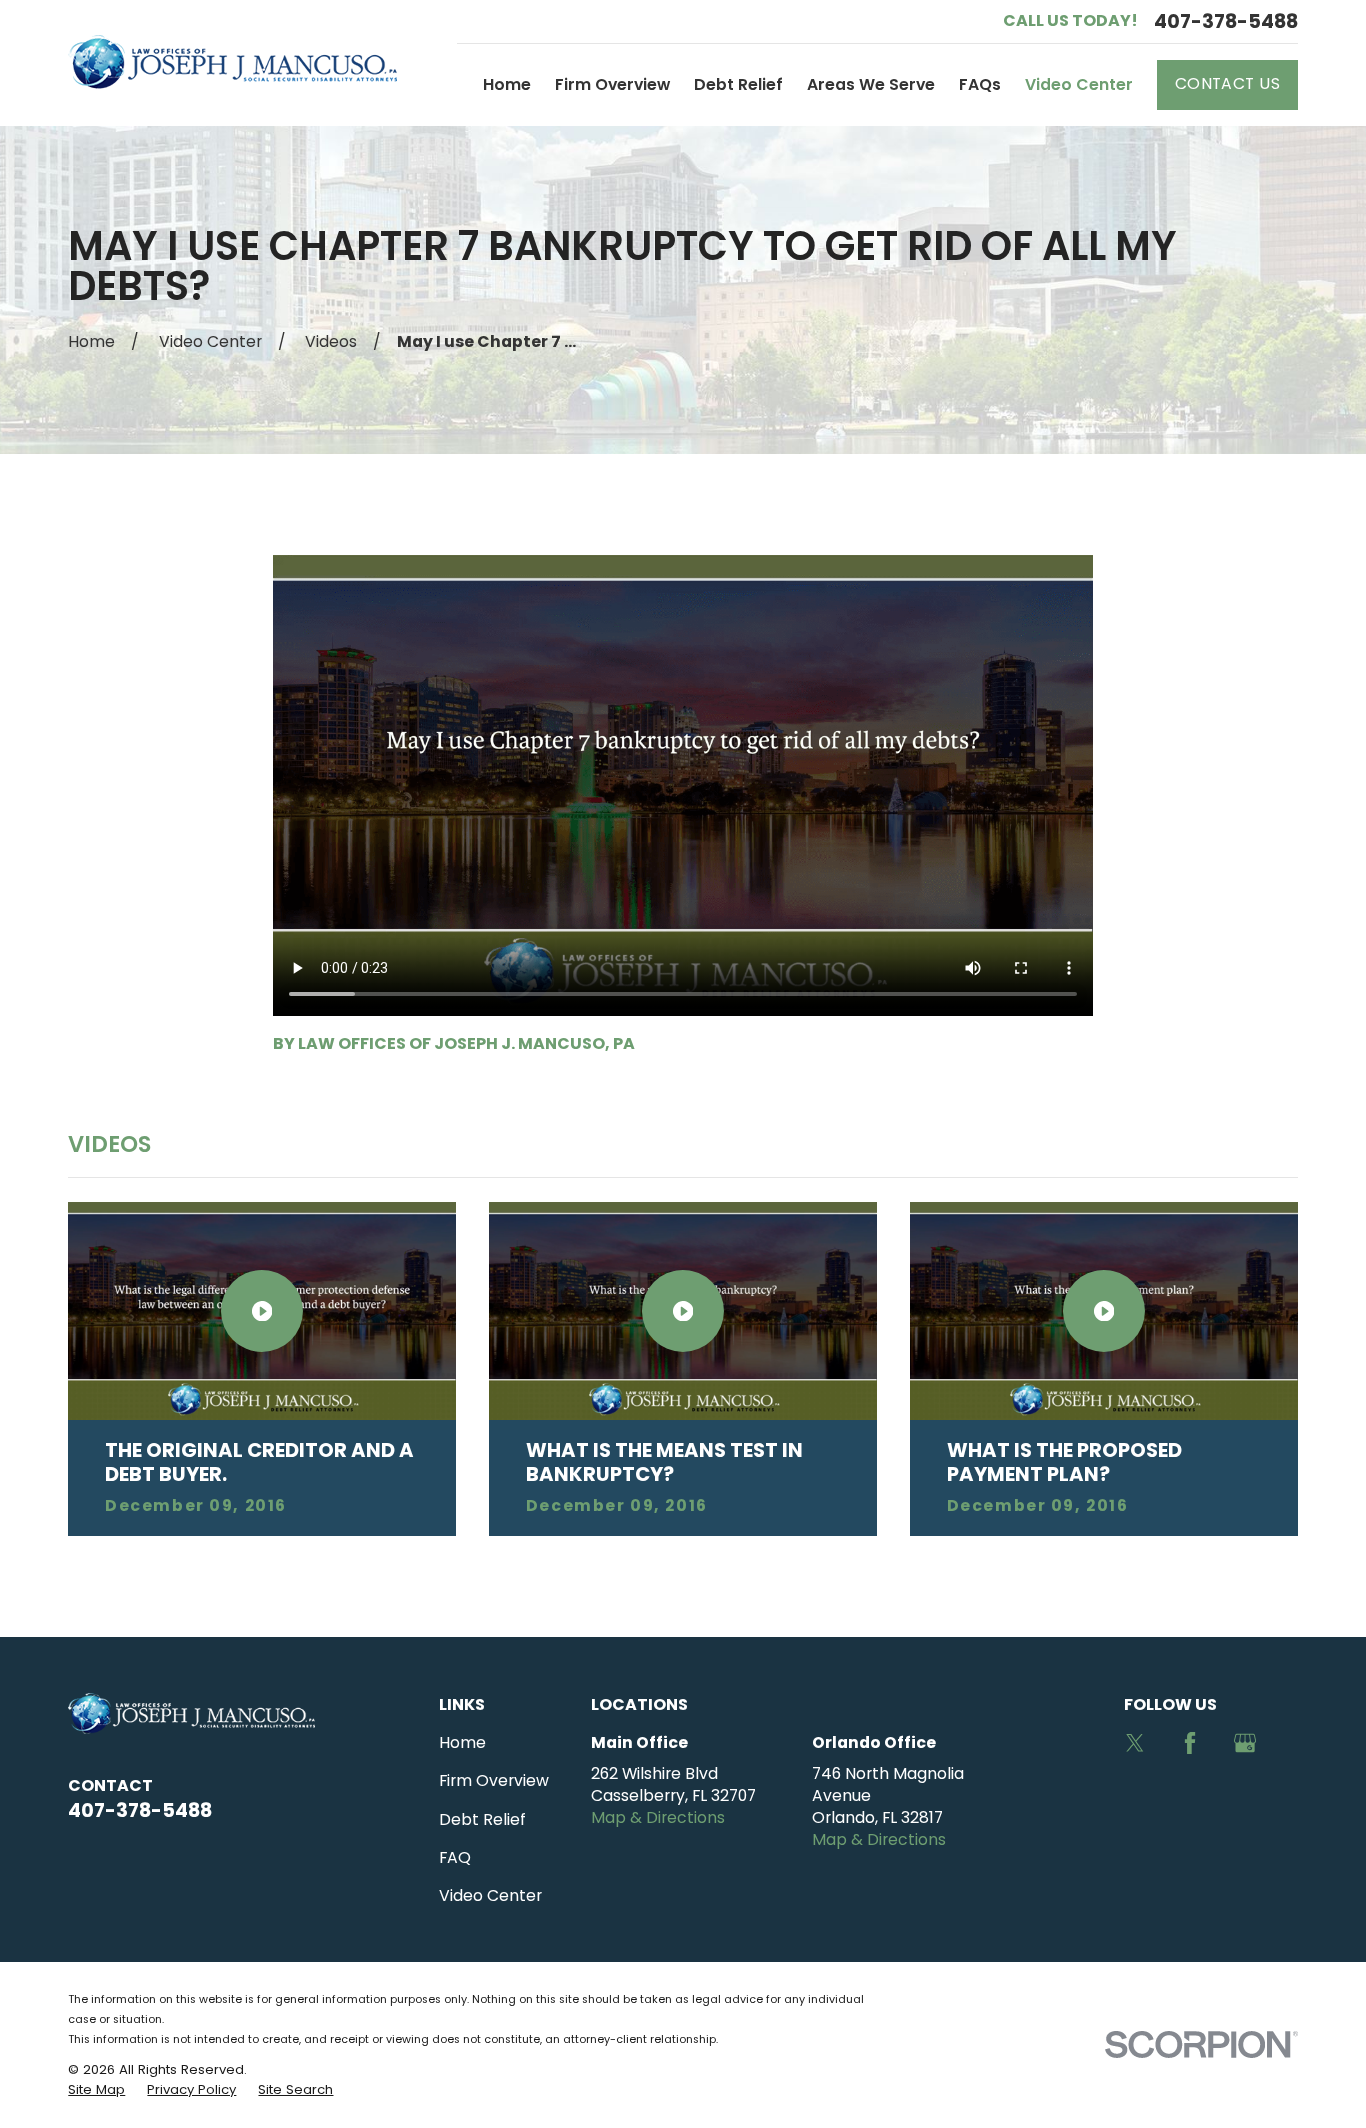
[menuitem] (96, 2090)
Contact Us (1228, 83)
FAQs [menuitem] (980, 84)
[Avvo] (1135, 1799)
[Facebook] (1190, 1743)
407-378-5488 (1226, 21)
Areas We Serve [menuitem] (871, 84)
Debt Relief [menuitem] (738, 84)
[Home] (232, 63)
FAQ (455, 1857)
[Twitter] (1135, 1743)
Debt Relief (482, 1819)
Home (462, 1742)
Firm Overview (494, 1780)
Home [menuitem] (507, 84)
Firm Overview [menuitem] (612, 84)
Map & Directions (658, 1817)
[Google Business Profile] (1245, 1743)
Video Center (490, 1895)
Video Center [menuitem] (1079, 84)
